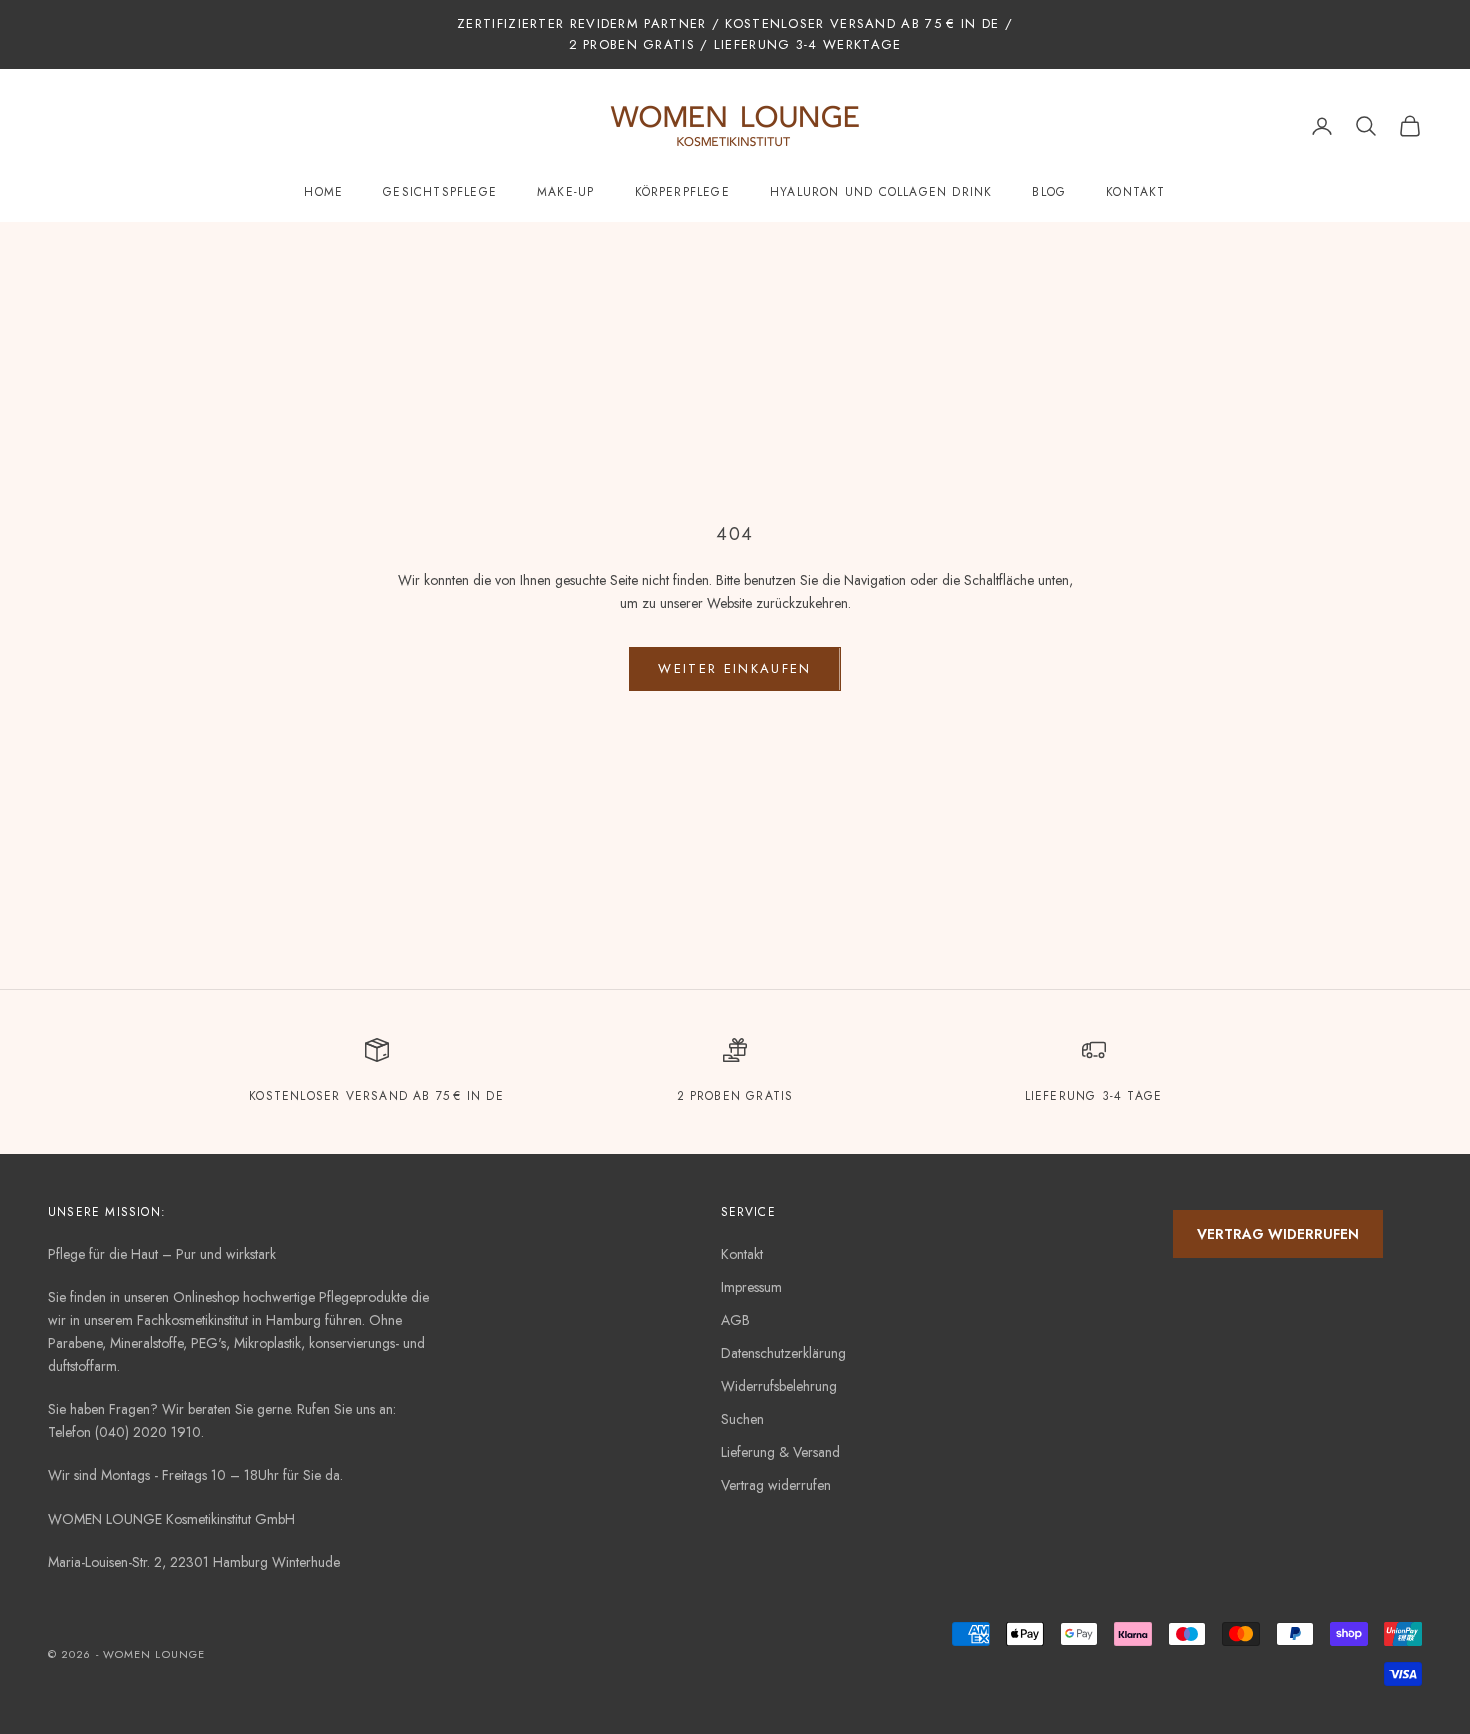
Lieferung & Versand (780, 1452)
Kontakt (1135, 192)
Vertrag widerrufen (776, 1485)
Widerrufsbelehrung (779, 1386)
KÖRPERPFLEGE (682, 192)
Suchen (742, 1419)
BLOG (1049, 192)
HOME (323, 192)
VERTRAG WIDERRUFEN (1278, 1234)
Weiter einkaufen (734, 668)
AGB (735, 1320)
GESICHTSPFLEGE (440, 192)
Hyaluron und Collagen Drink (881, 192)
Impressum (751, 1287)
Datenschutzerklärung (783, 1353)
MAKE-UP (565, 192)
